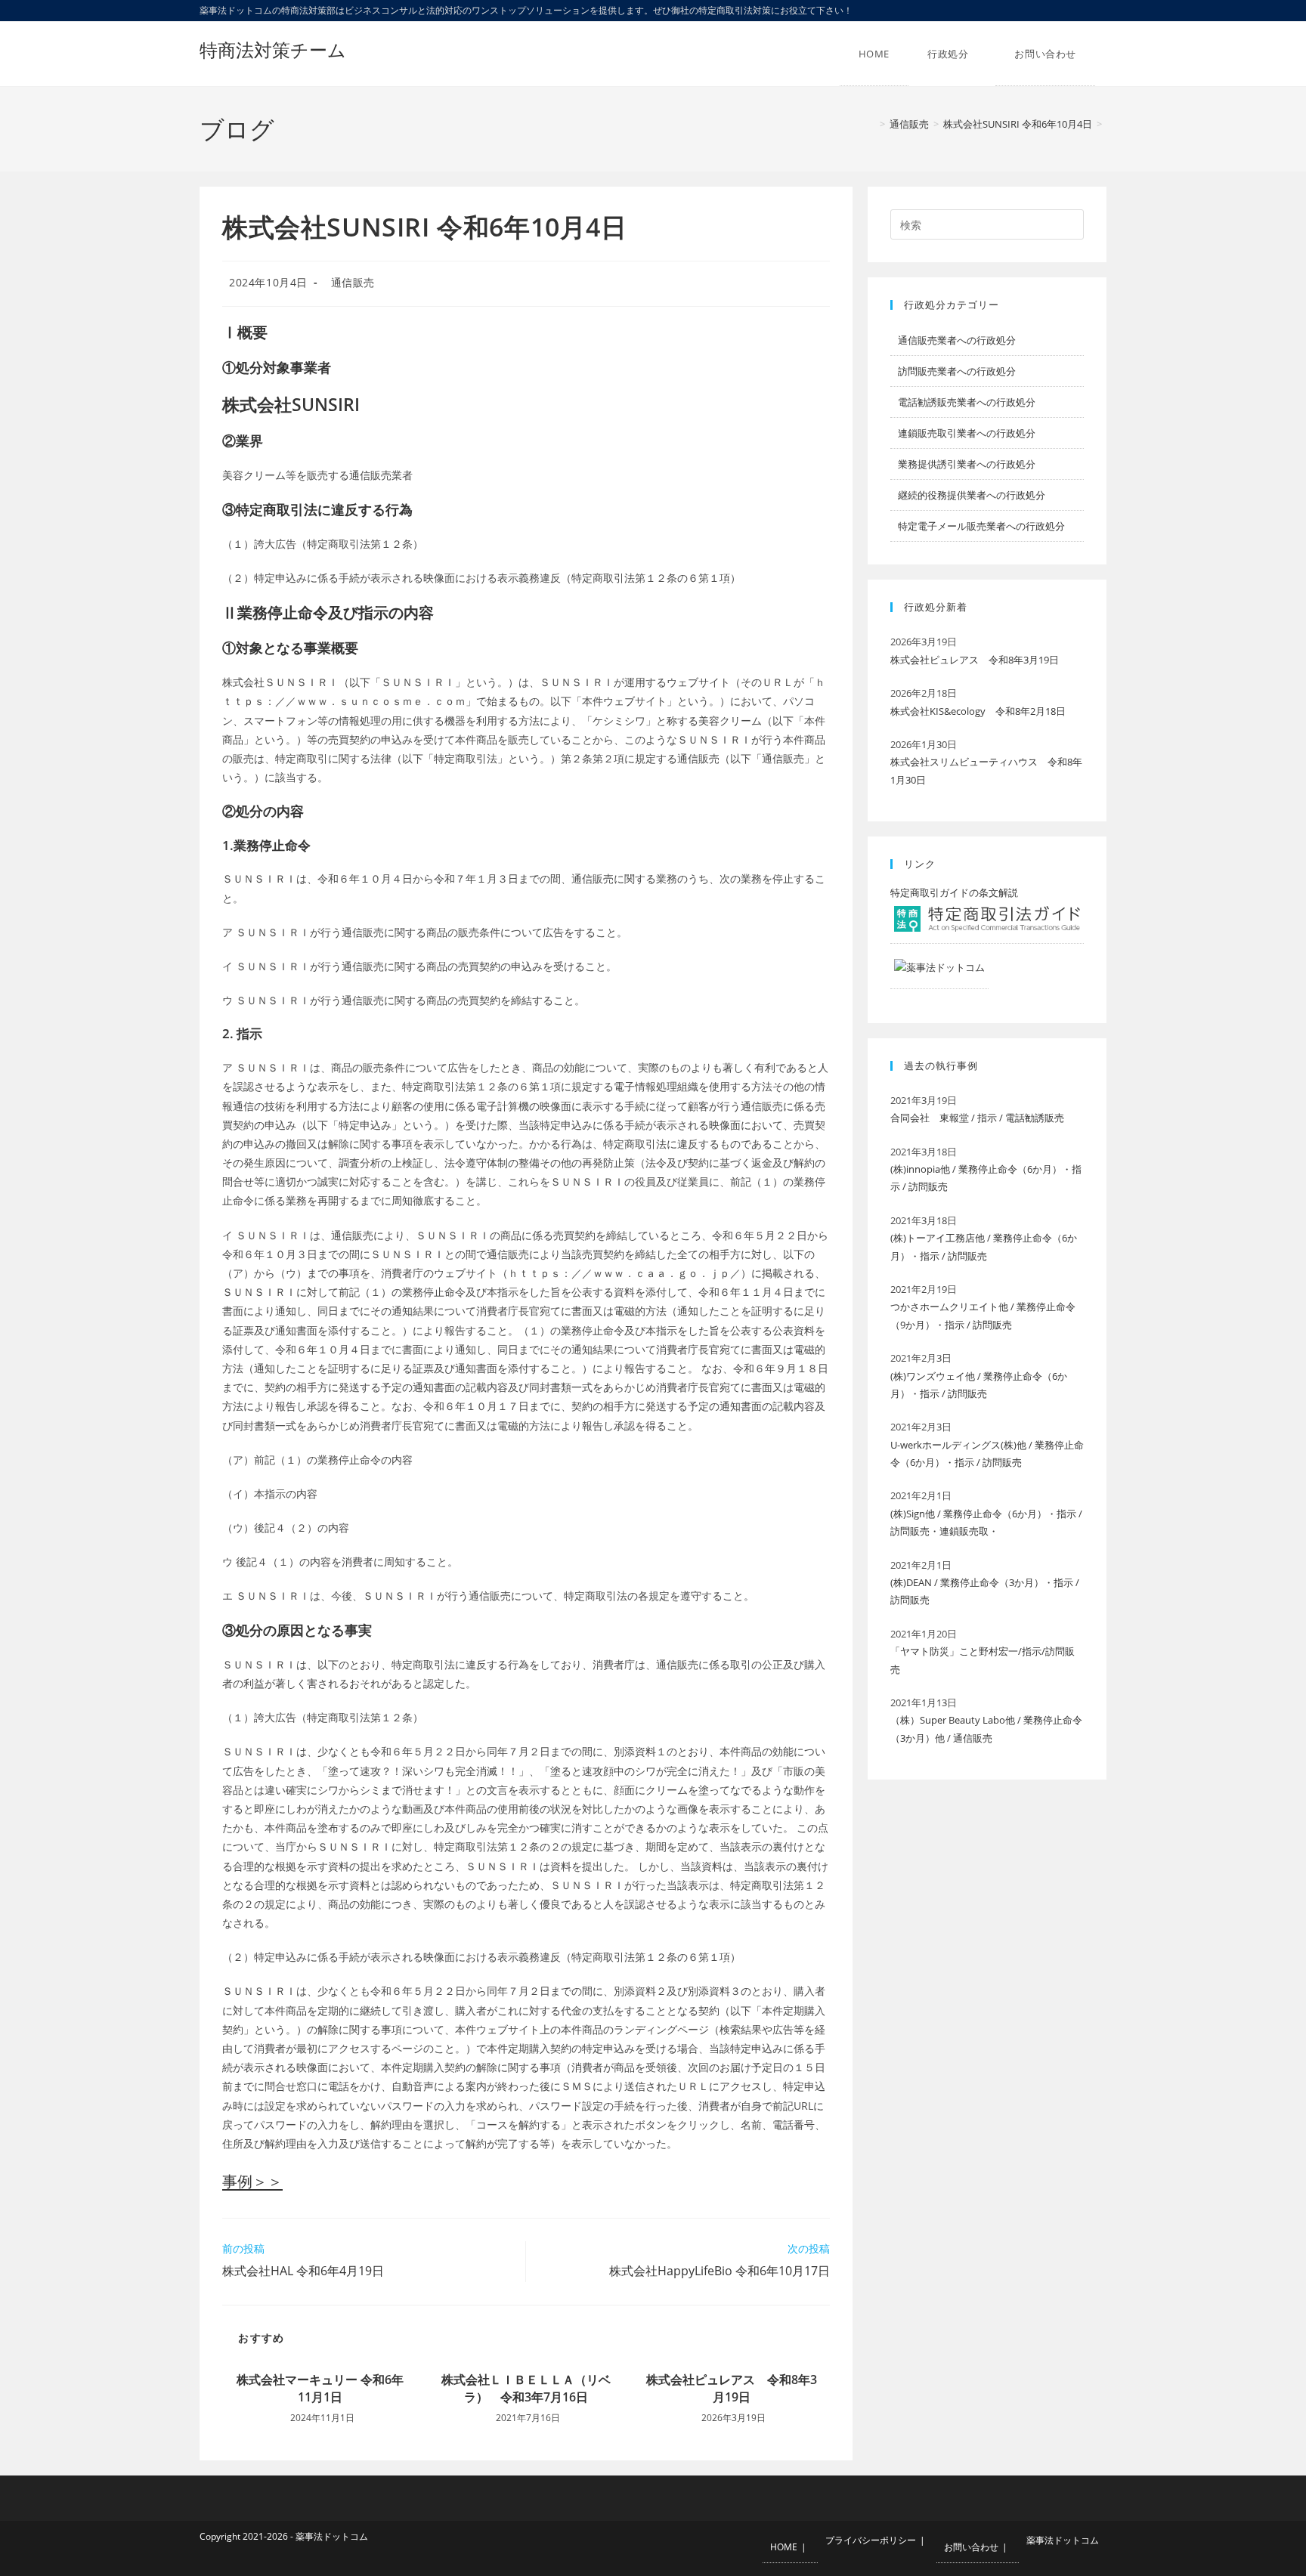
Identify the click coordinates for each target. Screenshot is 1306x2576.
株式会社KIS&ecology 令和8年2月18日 (978, 711)
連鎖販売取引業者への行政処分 (967, 433)
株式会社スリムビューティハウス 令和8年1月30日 (986, 770)
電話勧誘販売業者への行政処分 (967, 402)
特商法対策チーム (273, 49)
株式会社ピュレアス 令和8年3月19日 (732, 2388)
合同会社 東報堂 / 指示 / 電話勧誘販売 (977, 1118)
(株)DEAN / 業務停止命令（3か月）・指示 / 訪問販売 (985, 1591)
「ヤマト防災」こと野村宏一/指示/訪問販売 (983, 1660)
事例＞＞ (252, 2181)
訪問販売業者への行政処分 (957, 371)
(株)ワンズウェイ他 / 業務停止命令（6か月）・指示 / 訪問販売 (979, 1385)
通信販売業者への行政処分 (957, 340)
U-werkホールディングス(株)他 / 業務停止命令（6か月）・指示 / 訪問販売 (987, 1453)
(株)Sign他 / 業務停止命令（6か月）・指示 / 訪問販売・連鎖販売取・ (986, 1522)
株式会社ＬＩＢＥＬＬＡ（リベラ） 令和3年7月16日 (526, 2388)
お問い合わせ (971, 2547)
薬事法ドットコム (1063, 2540)
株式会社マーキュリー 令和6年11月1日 (320, 2388)
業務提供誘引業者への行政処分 (967, 464)
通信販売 (353, 282)
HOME (784, 2547)
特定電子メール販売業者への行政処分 (981, 526)
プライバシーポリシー (871, 2540)
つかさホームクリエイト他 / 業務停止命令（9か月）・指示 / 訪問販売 (983, 1315)
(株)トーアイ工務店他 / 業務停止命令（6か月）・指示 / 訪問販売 (984, 1246)
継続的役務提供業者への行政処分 (972, 495)
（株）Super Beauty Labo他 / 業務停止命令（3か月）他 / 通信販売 (986, 1729)
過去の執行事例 (941, 1065)
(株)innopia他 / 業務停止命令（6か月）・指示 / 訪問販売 (986, 1178)
